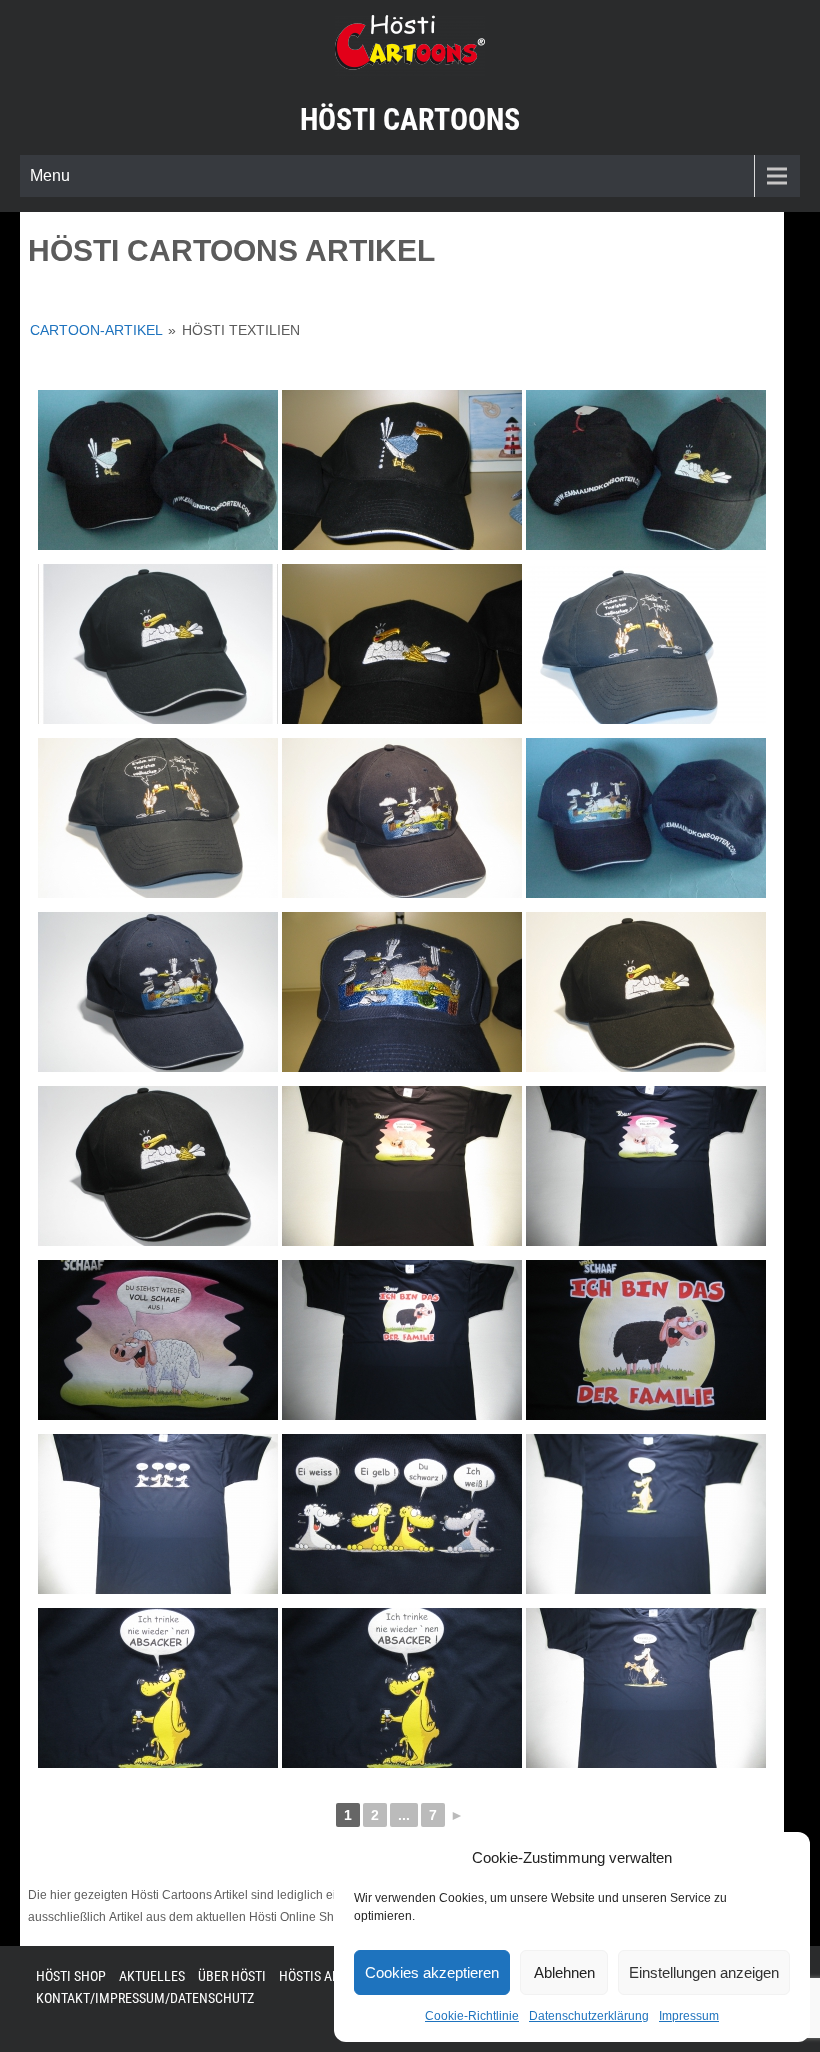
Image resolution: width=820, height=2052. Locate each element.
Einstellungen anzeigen (704, 1972)
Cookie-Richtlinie (472, 2016)
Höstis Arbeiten (330, 1976)
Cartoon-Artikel (96, 330)
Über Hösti (232, 1976)
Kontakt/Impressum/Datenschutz (145, 1998)
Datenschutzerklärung (589, 2016)
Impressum (689, 2016)
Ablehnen (564, 1972)
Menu (50, 175)
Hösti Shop (71, 1976)
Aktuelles (152, 1976)
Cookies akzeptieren (432, 1972)
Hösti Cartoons (410, 119)
